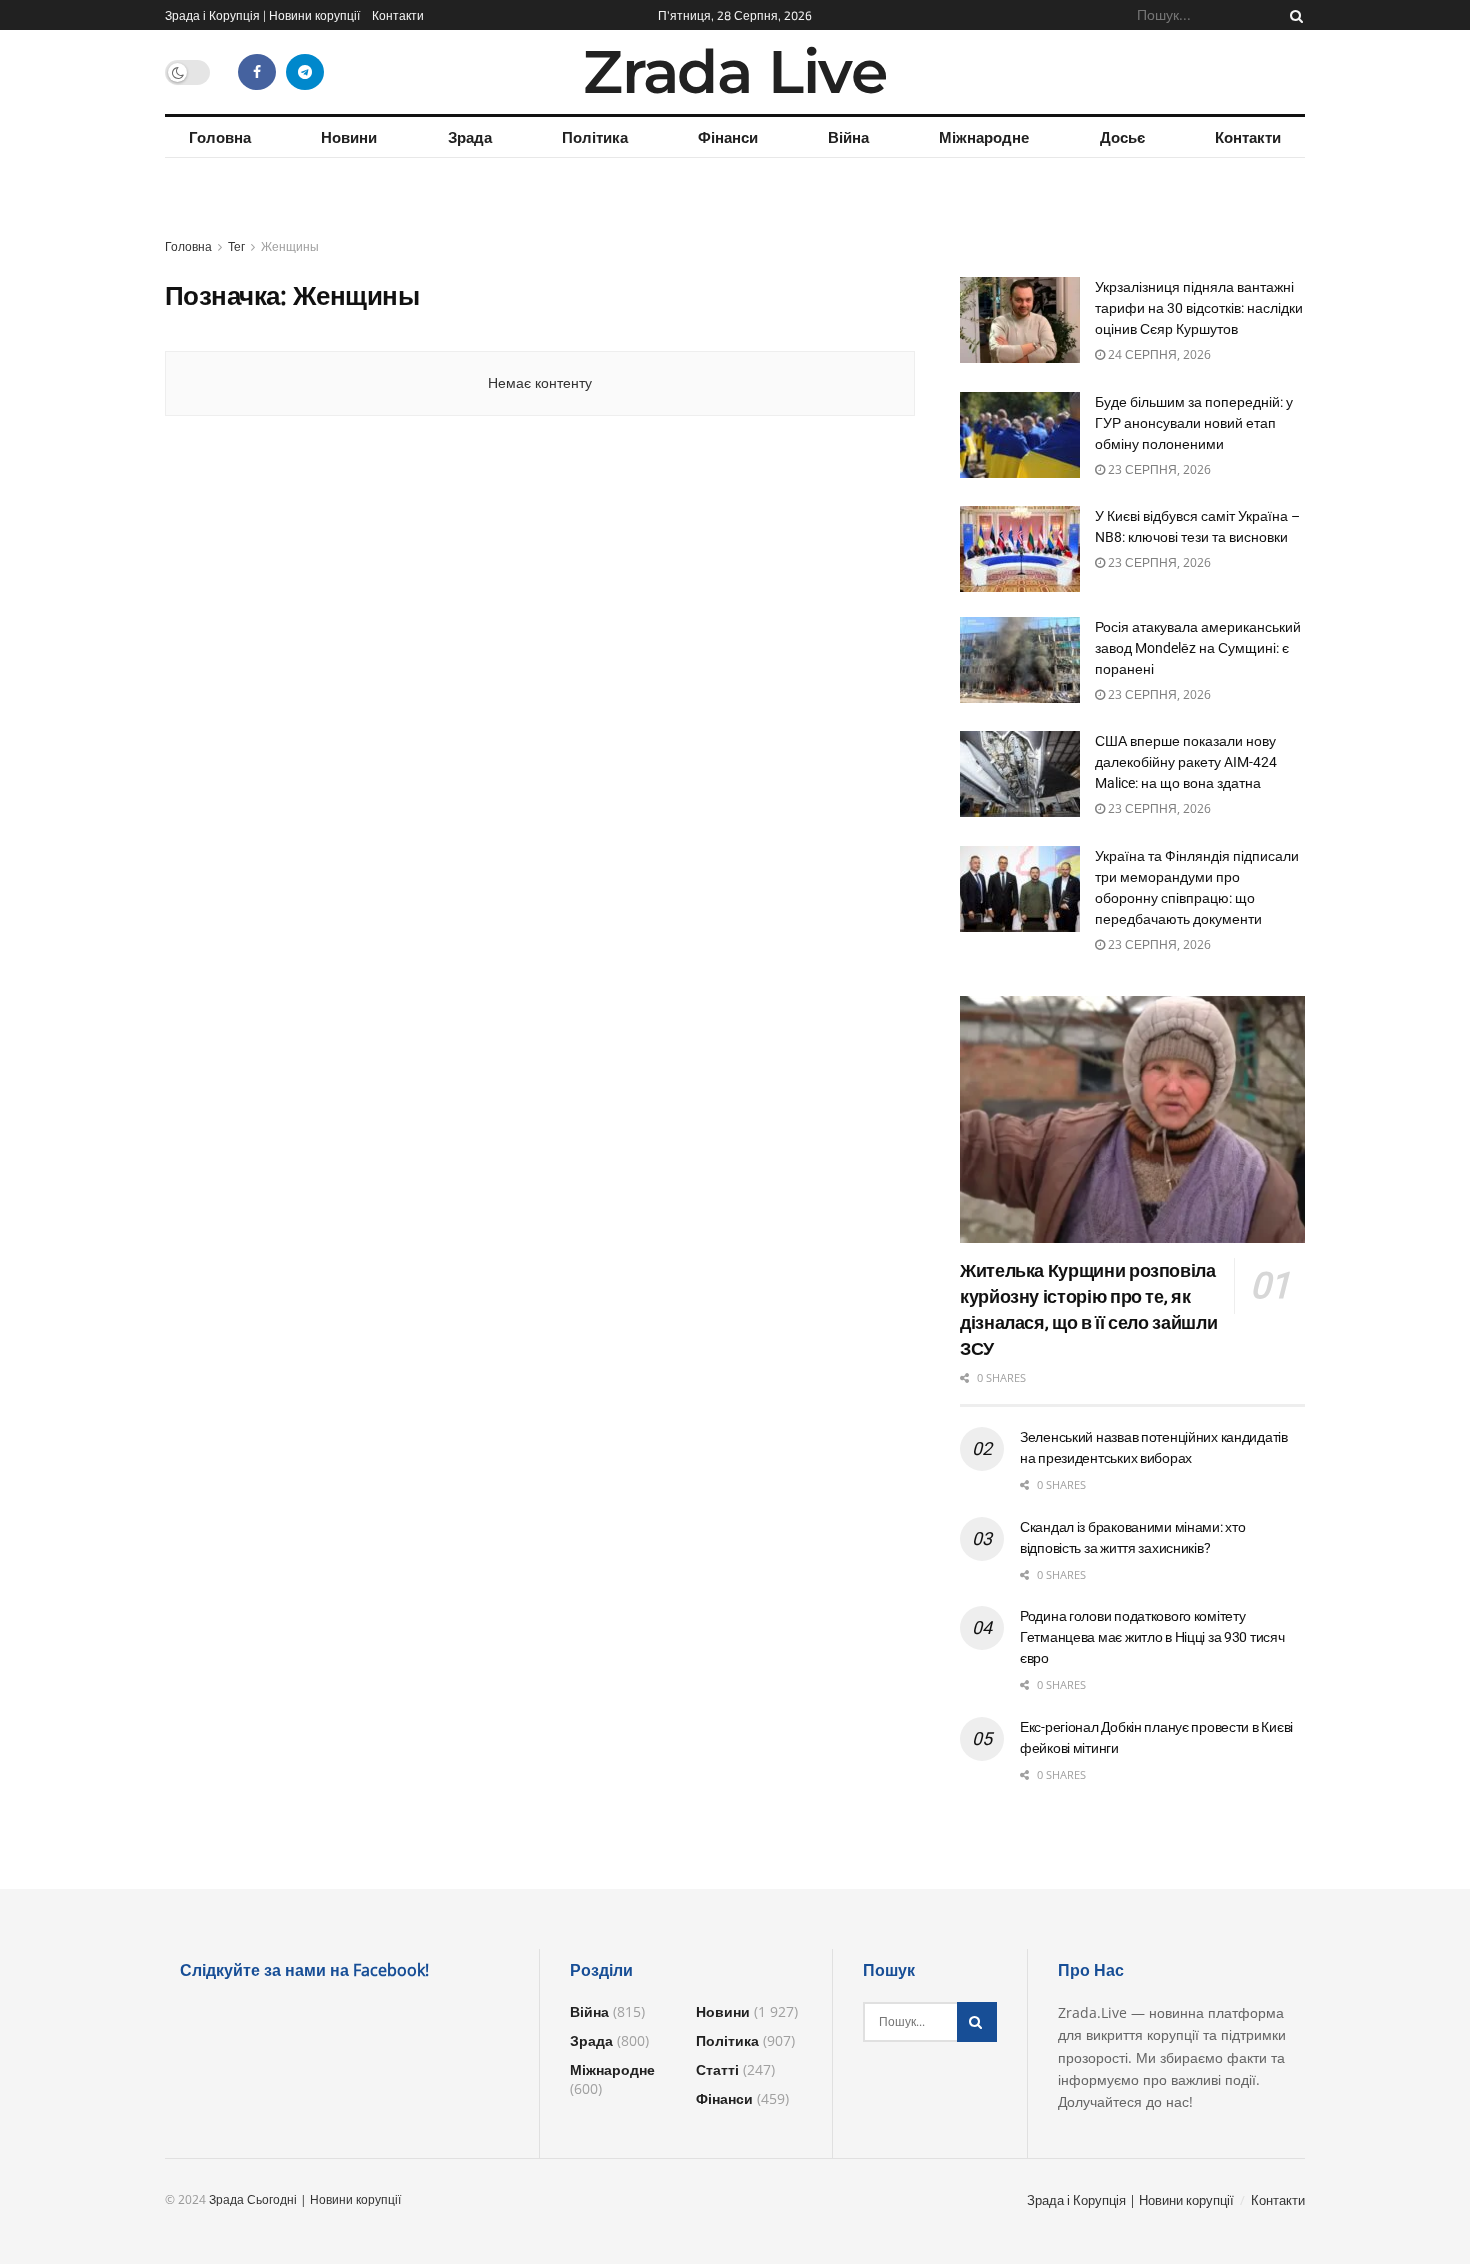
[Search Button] (1293, 15)
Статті (717, 2069)
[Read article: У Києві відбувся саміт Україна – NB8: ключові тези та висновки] (1020, 549)
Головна (220, 137)
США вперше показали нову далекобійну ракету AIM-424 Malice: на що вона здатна (1186, 762)
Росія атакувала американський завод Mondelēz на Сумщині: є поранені (1198, 648)
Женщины (290, 246)
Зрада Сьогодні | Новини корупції (305, 2199)
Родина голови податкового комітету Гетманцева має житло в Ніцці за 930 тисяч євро (1152, 1637)
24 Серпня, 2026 (1158, 354)
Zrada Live (735, 72)
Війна (848, 137)
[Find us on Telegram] (305, 72)
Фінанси (728, 137)
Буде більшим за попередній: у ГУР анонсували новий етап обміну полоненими (1194, 423)
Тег (236, 246)
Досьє (1122, 137)
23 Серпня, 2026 (1158, 469)
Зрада (470, 137)
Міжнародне (984, 137)
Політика (595, 137)
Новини (349, 137)
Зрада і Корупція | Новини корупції (262, 15)
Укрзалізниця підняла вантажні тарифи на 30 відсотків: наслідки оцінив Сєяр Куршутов (1199, 308)
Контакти (398, 15)
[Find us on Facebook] (257, 72)
